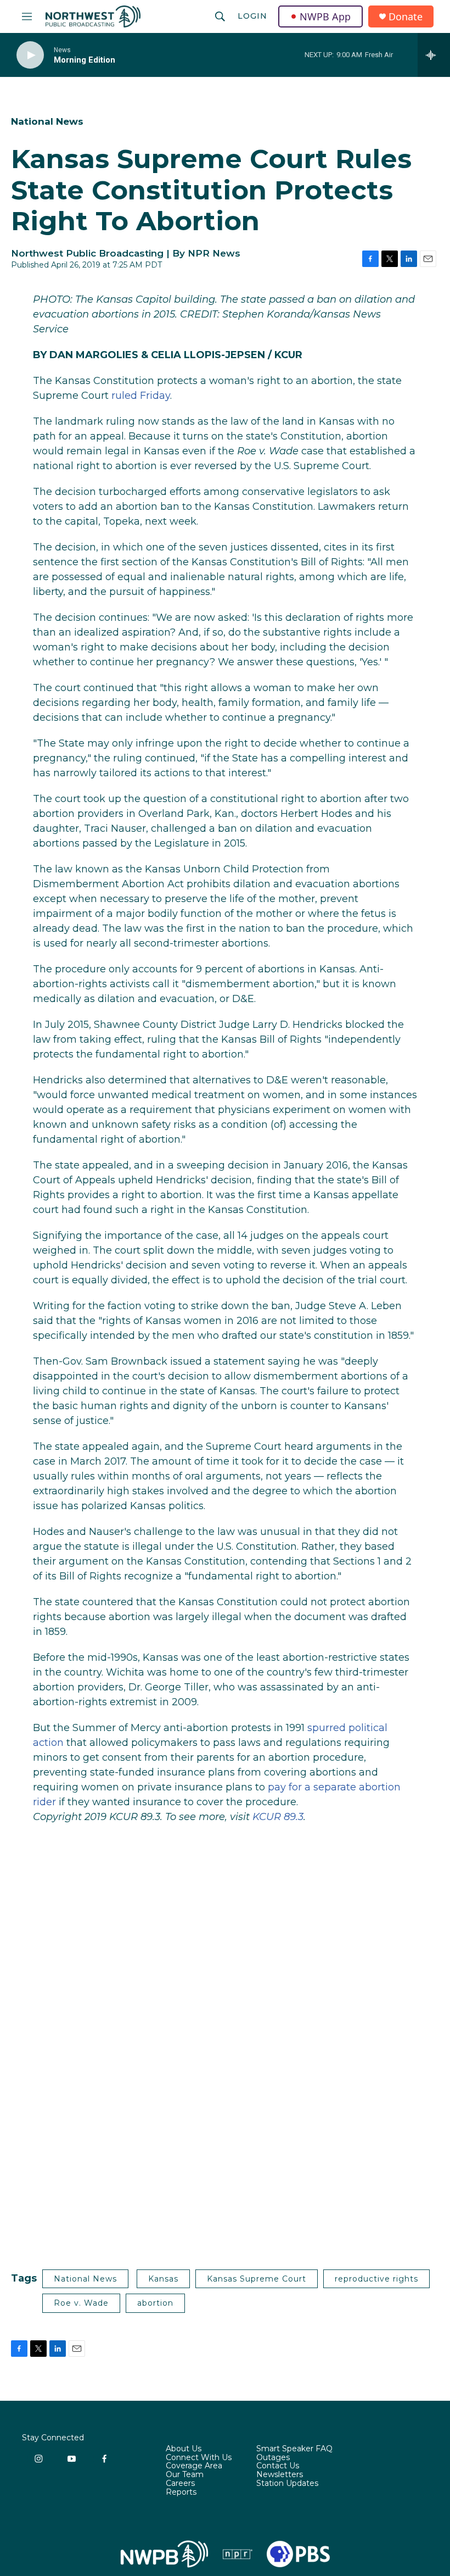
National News (47, 121)
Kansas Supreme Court (257, 2279)
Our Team (185, 2475)
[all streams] (434, 55)
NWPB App (325, 16)
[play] (30, 55)
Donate (406, 17)
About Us (184, 2449)
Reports (181, 2492)
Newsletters (280, 2475)
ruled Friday (141, 396)
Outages (273, 2458)
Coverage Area (194, 2466)
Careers (180, 2484)
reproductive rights (376, 2279)
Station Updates (287, 2484)
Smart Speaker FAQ (294, 2449)
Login (252, 16)
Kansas (163, 2279)
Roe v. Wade (81, 2303)
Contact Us (278, 2466)
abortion (155, 2303)
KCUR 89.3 (278, 1817)
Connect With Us (199, 2458)
